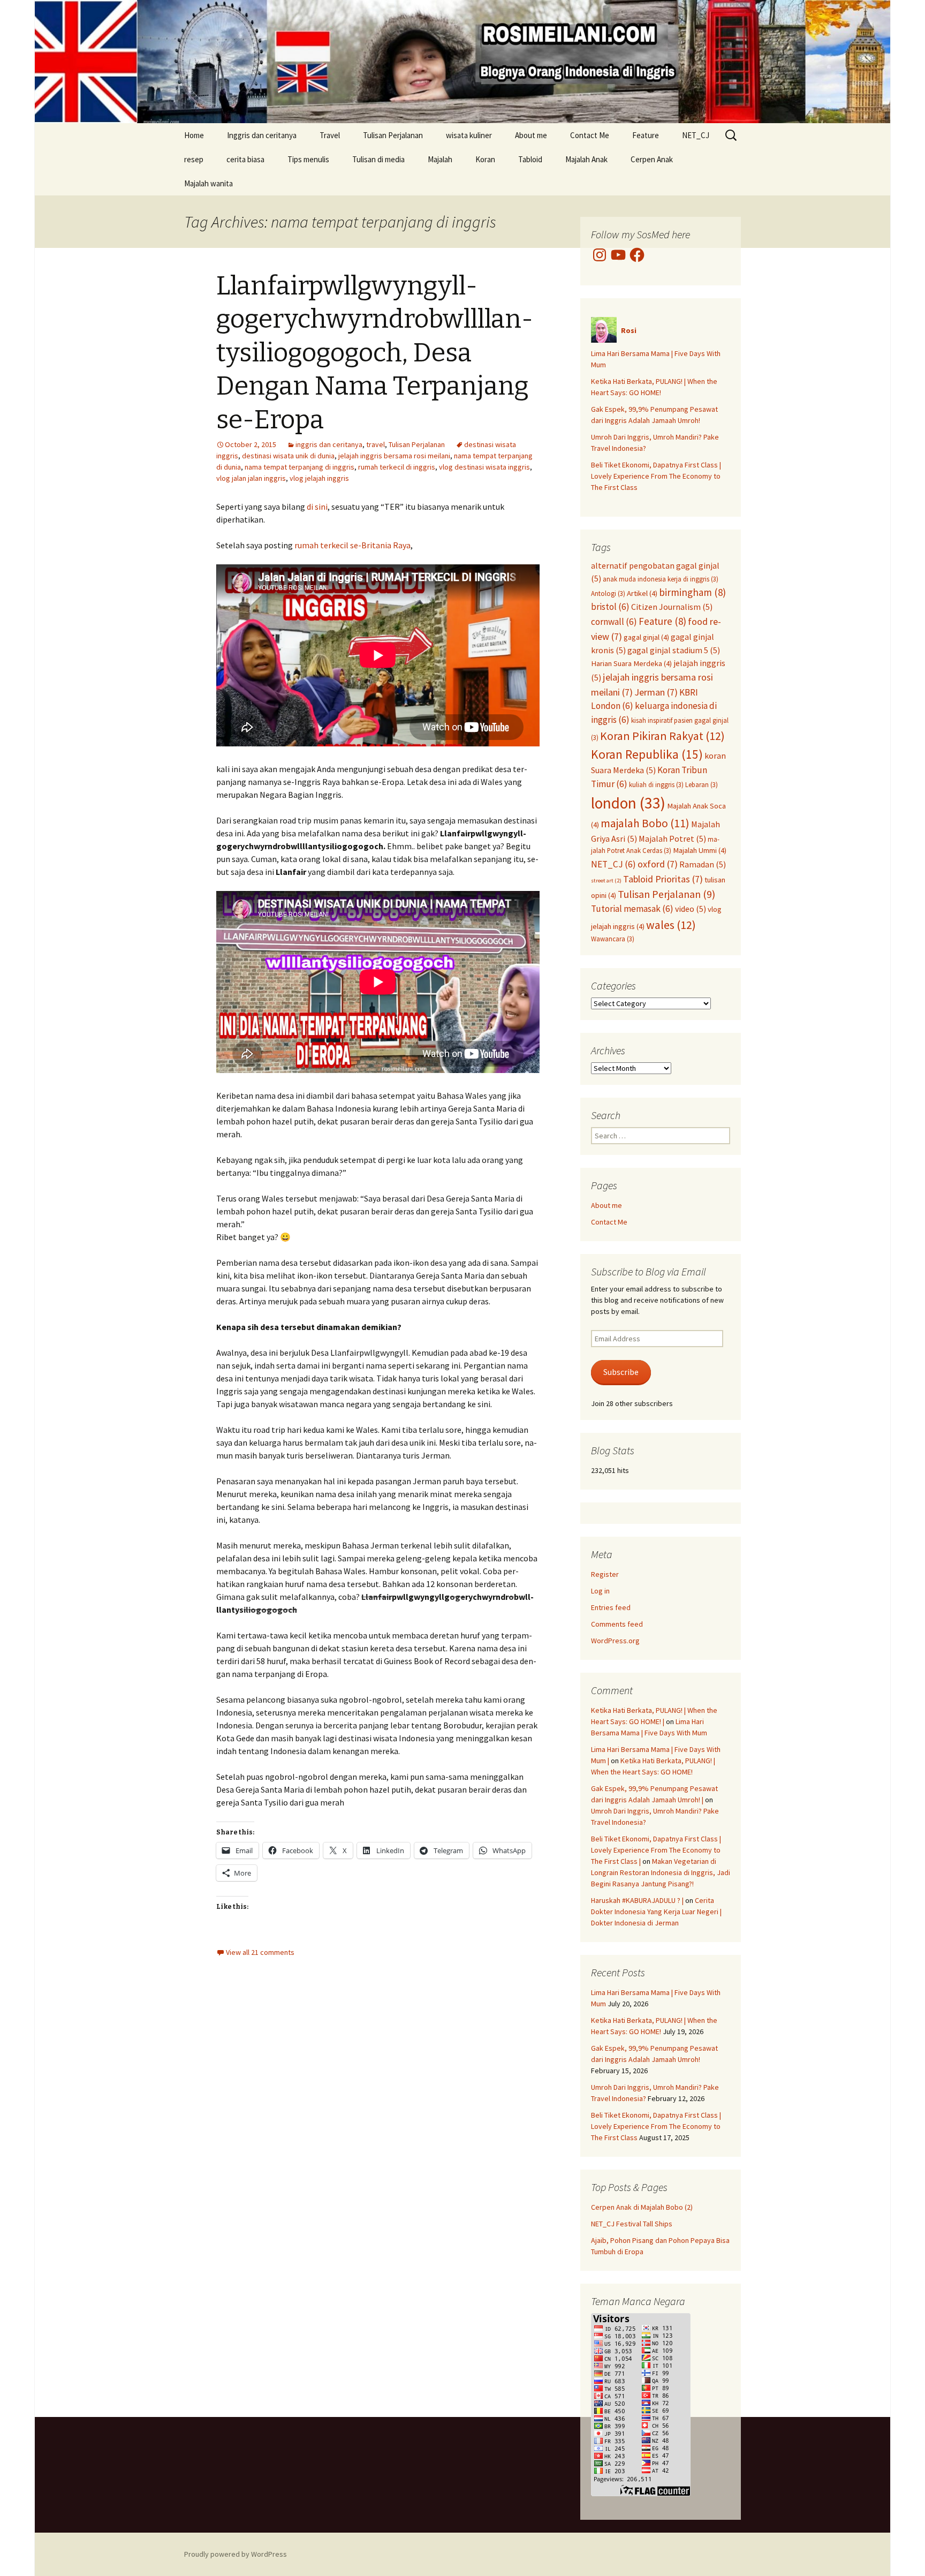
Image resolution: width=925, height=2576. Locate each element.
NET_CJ (696, 135)
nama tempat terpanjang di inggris (300, 467)
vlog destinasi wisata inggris (484, 467)
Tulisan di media (378, 159)
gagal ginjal (646, 637)
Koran (485, 159)
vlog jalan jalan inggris (251, 478)
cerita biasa (245, 159)
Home (194, 135)
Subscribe (621, 1372)
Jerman (656, 692)
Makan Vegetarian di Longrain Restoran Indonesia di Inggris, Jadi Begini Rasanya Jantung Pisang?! (661, 1872)
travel (376, 444)
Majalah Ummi (700, 850)
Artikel (642, 593)
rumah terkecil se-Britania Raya (352, 545)
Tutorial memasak (632, 909)
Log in (600, 1591)
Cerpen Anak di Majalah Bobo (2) (642, 2207)
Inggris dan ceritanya (262, 135)
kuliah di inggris (656, 784)
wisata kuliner (469, 135)
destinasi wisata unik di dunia (288, 456)
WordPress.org (615, 1641)
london (628, 803)
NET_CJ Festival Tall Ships (632, 2224)
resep (194, 159)
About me (531, 135)
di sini (317, 507)
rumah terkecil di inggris (397, 467)
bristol (610, 607)
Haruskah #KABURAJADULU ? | (637, 1900)
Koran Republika (647, 754)
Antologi (608, 593)
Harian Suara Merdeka (631, 663)
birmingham (692, 592)
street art (606, 881)
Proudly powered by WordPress (236, 2554)
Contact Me (590, 135)
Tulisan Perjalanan (393, 135)
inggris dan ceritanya (329, 444)
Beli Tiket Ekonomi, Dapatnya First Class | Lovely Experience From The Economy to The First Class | (656, 1850)
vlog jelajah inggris (319, 478)
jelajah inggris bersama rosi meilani (394, 456)
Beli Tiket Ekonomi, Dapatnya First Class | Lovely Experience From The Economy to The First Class (656, 476)
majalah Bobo (645, 823)
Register (605, 1574)
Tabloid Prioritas (663, 879)
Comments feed (617, 1624)
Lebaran (702, 784)
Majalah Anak (586, 159)
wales (671, 925)
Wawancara (613, 939)
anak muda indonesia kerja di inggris (661, 579)
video (691, 909)
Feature (646, 135)
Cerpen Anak (652, 159)
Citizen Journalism (672, 607)
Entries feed (611, 1607)
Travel (330, 135)
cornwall (614, 622)
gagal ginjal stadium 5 (674, 650)
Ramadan (703, 864)
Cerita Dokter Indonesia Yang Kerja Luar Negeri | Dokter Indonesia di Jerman (656, 1912)
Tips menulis (308, 159)
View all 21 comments (260, 1952)
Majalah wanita (208, 183)
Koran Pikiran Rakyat (662, 736)
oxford (658, 864)
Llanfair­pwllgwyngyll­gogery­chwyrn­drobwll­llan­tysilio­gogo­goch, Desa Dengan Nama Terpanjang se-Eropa (375, 353)
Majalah (440, 159)
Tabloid (530, 159)
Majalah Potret (672, 838)
